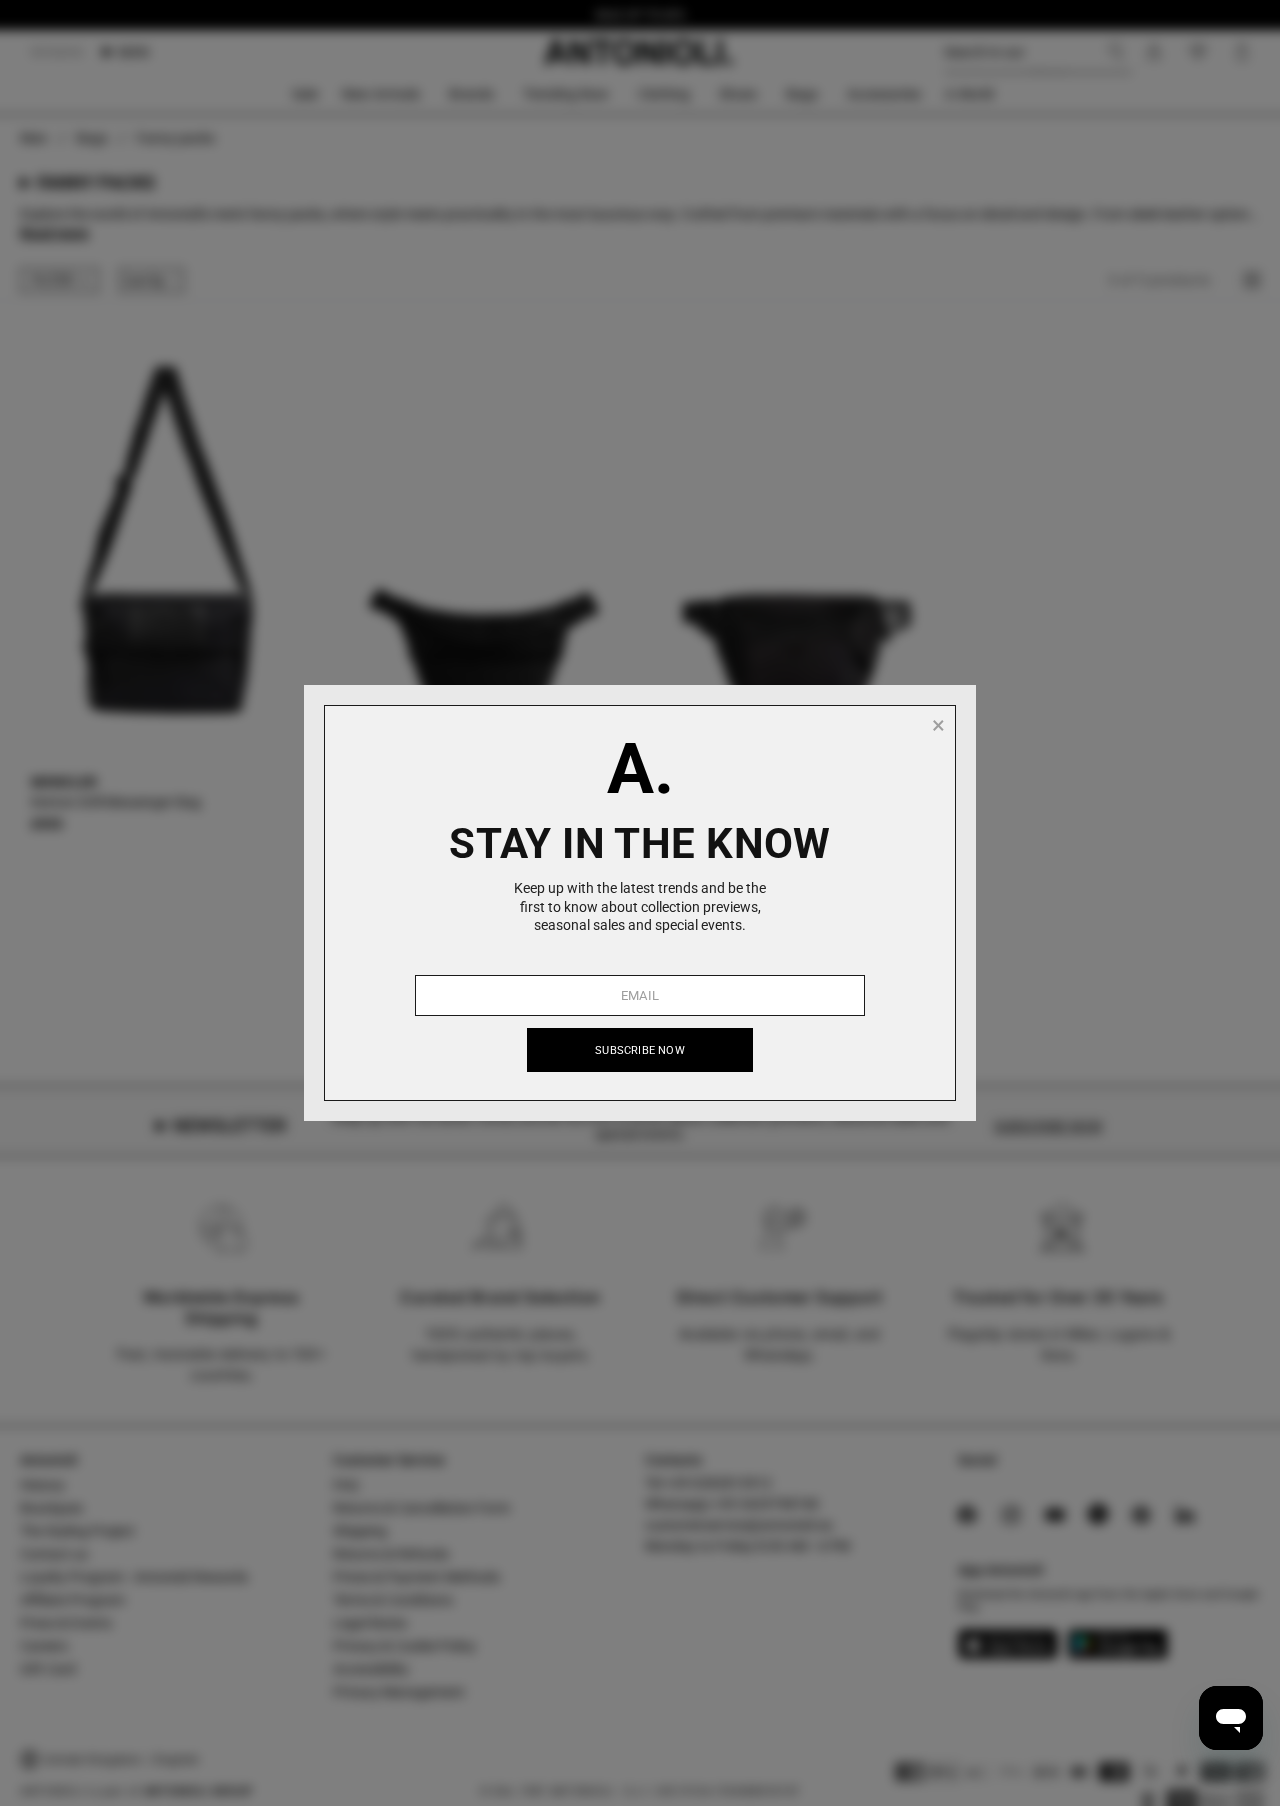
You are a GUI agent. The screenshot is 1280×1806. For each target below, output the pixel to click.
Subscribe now (640, 1050)
